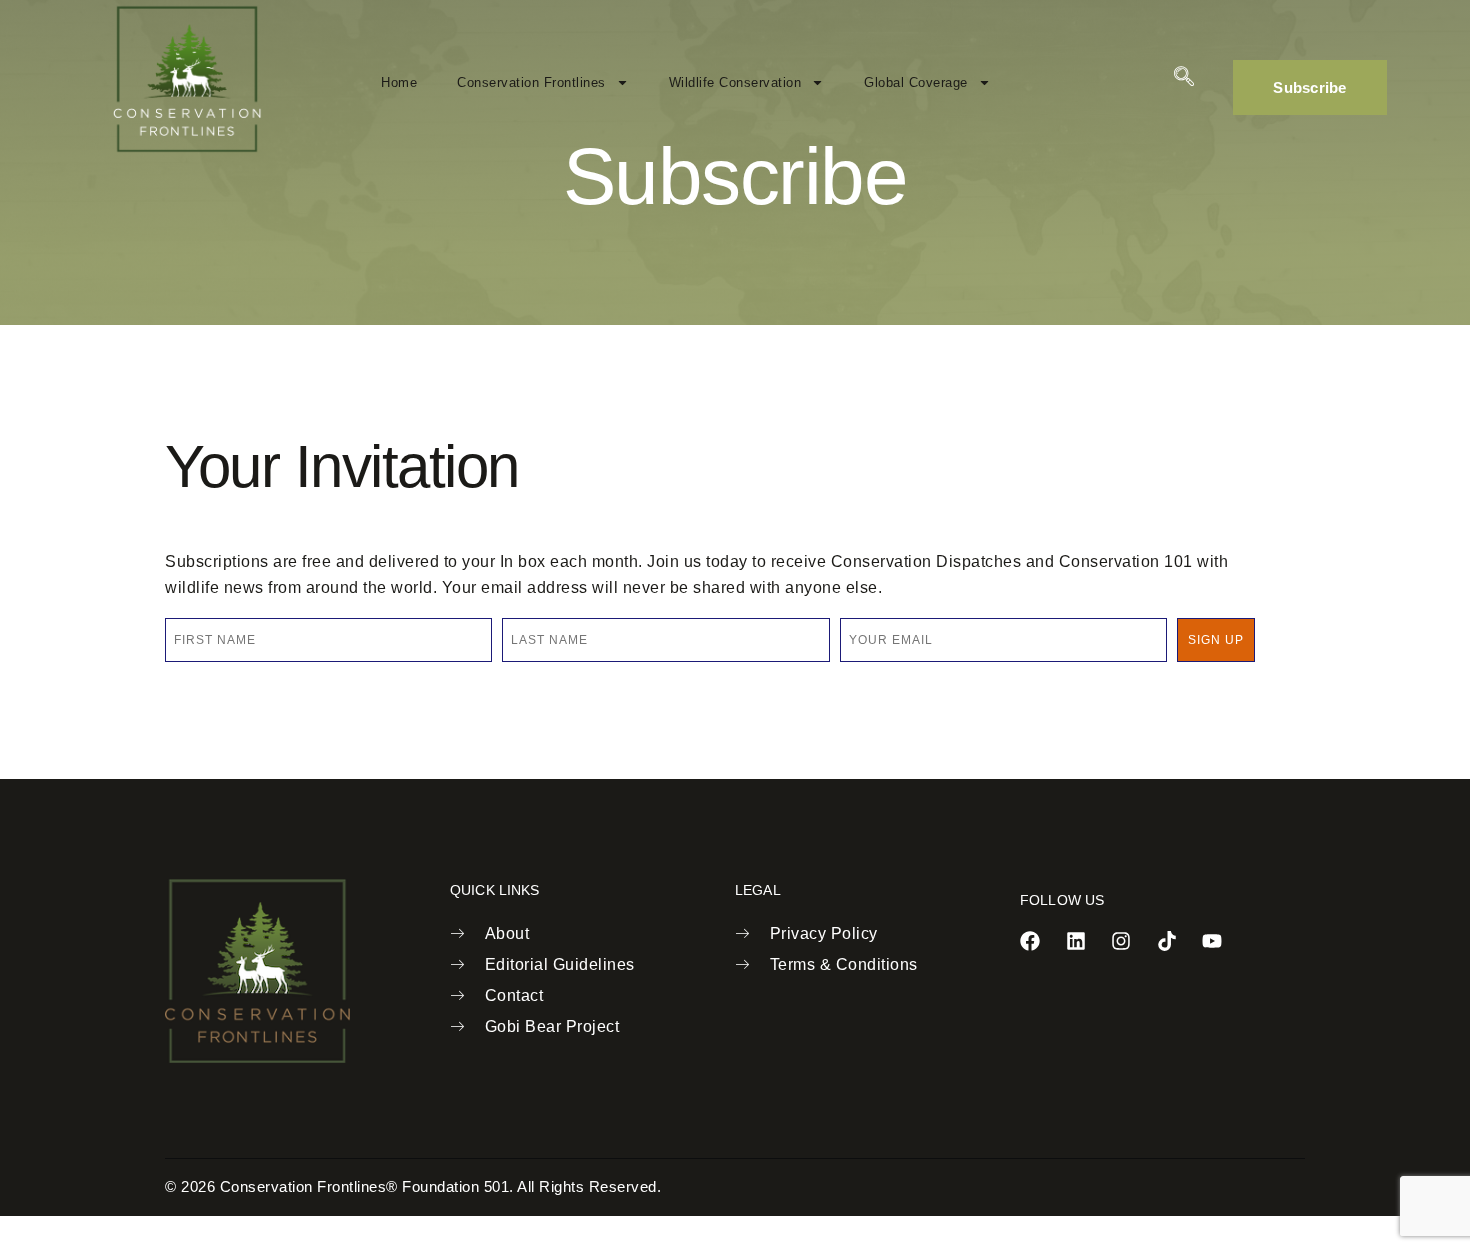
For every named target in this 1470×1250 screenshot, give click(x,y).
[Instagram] (1121, 941)
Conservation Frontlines (531, 82)
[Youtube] (1212, 941)
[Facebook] (1030, 941)
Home (399, 82)
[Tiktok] (1167, 941)
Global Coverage (916, 82)
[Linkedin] (1076, 941)
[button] (1184, 78)
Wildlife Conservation (735, 82)
